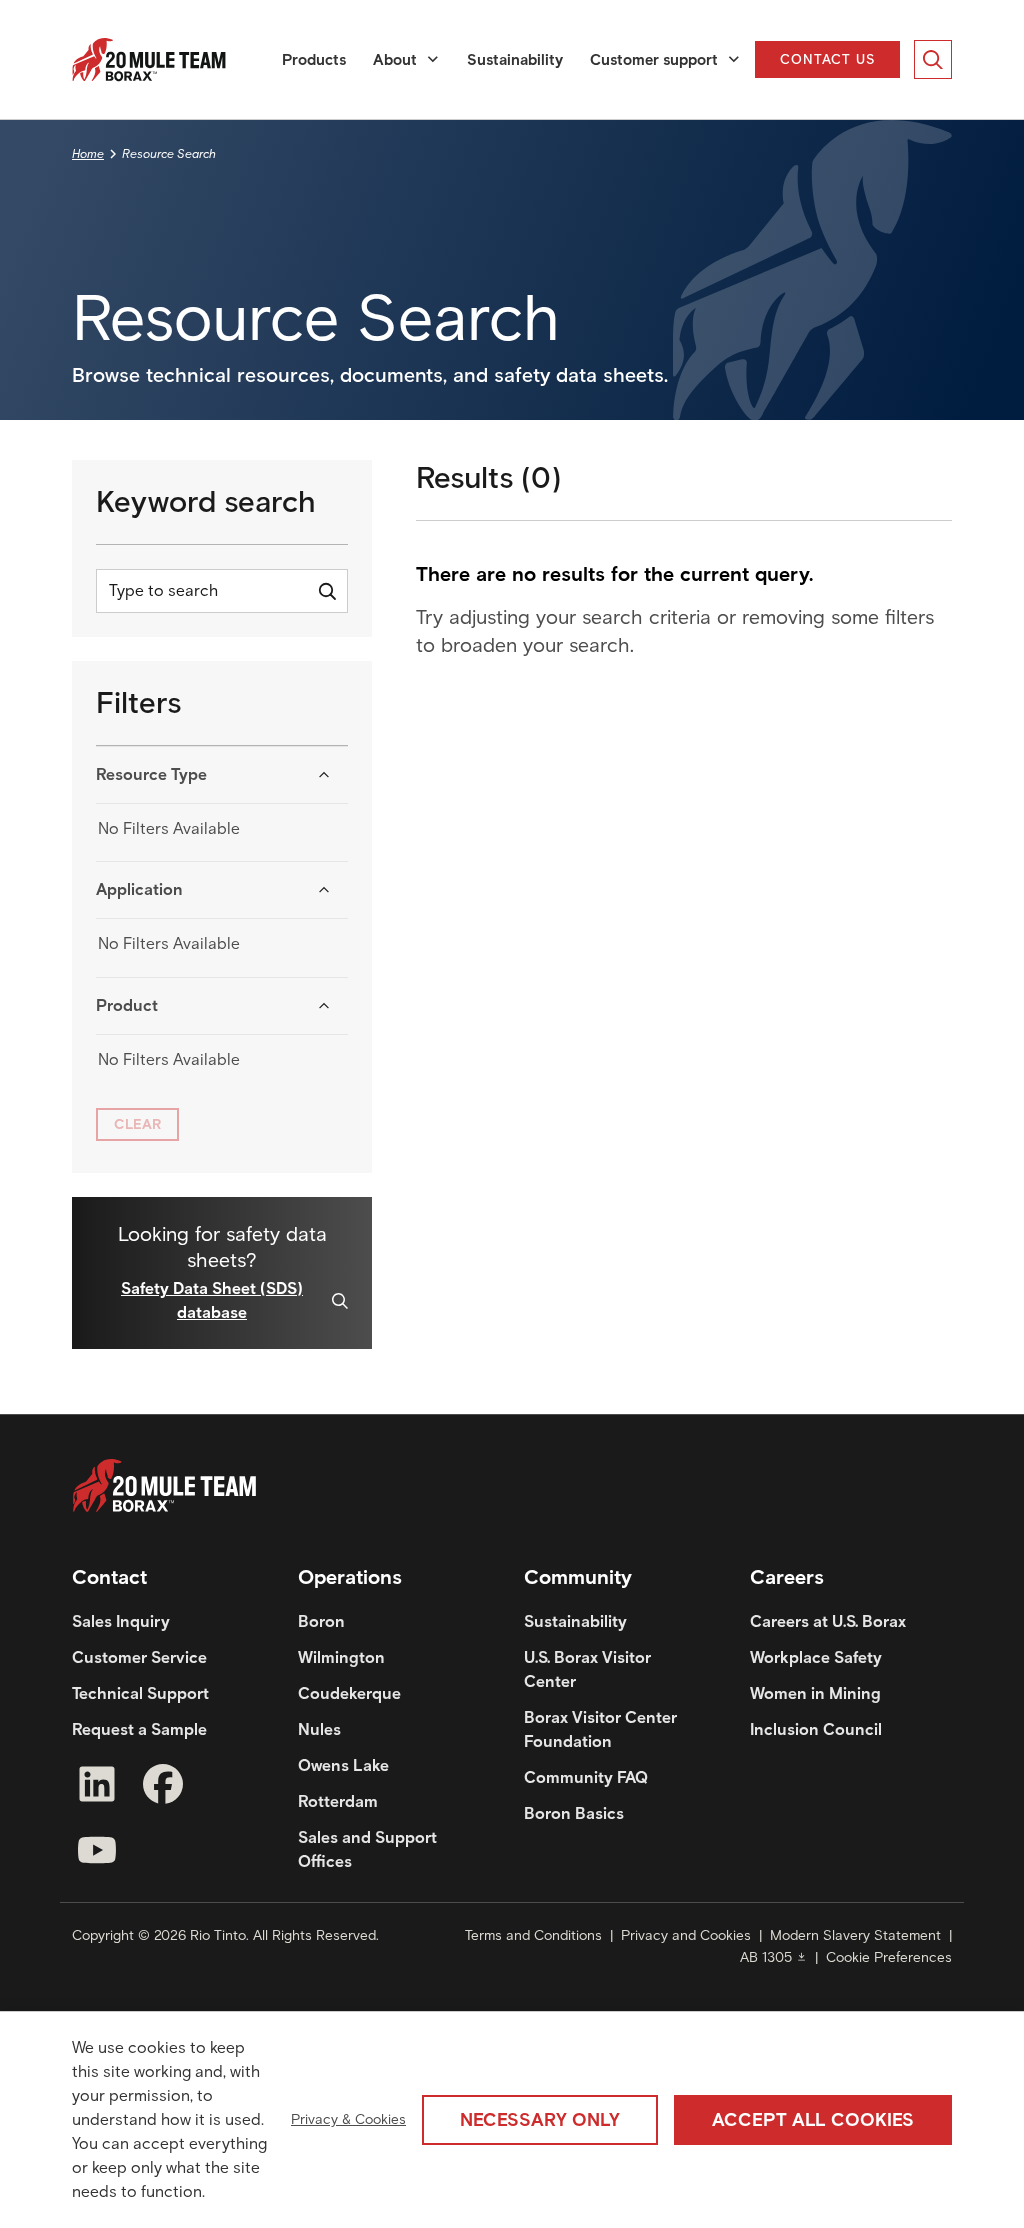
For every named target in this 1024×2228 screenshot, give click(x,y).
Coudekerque (349, 1693)
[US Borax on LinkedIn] (97, 1787)
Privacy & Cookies (348, 2119)
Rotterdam (338, 1801)
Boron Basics (574, 1813)
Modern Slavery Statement (855, 1935)
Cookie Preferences (889, 1957)
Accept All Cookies (813, 2120)
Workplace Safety (816, 1657)
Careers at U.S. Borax (828, 1621)
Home (88, 153)
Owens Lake (343, 1765)
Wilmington (341, 1657)
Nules (319, 1729)
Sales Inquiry (121, 1621)
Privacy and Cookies (686, 1935)
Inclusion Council (816, 1729)
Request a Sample (139, 1729)
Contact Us (828, 59)
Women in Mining (815, 1693)
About (395, 60)
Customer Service (139, 1657)
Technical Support (140, 1693)
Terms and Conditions (533, 1935)
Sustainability (515, 60)
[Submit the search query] (327, 591)
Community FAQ (586, 1777)
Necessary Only (540, 2120)
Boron (321, 1621)
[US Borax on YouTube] (97, 1853)
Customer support (654, 60)
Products (314, 60)
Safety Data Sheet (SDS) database (212, 1300)
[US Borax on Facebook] (163, 1787)
